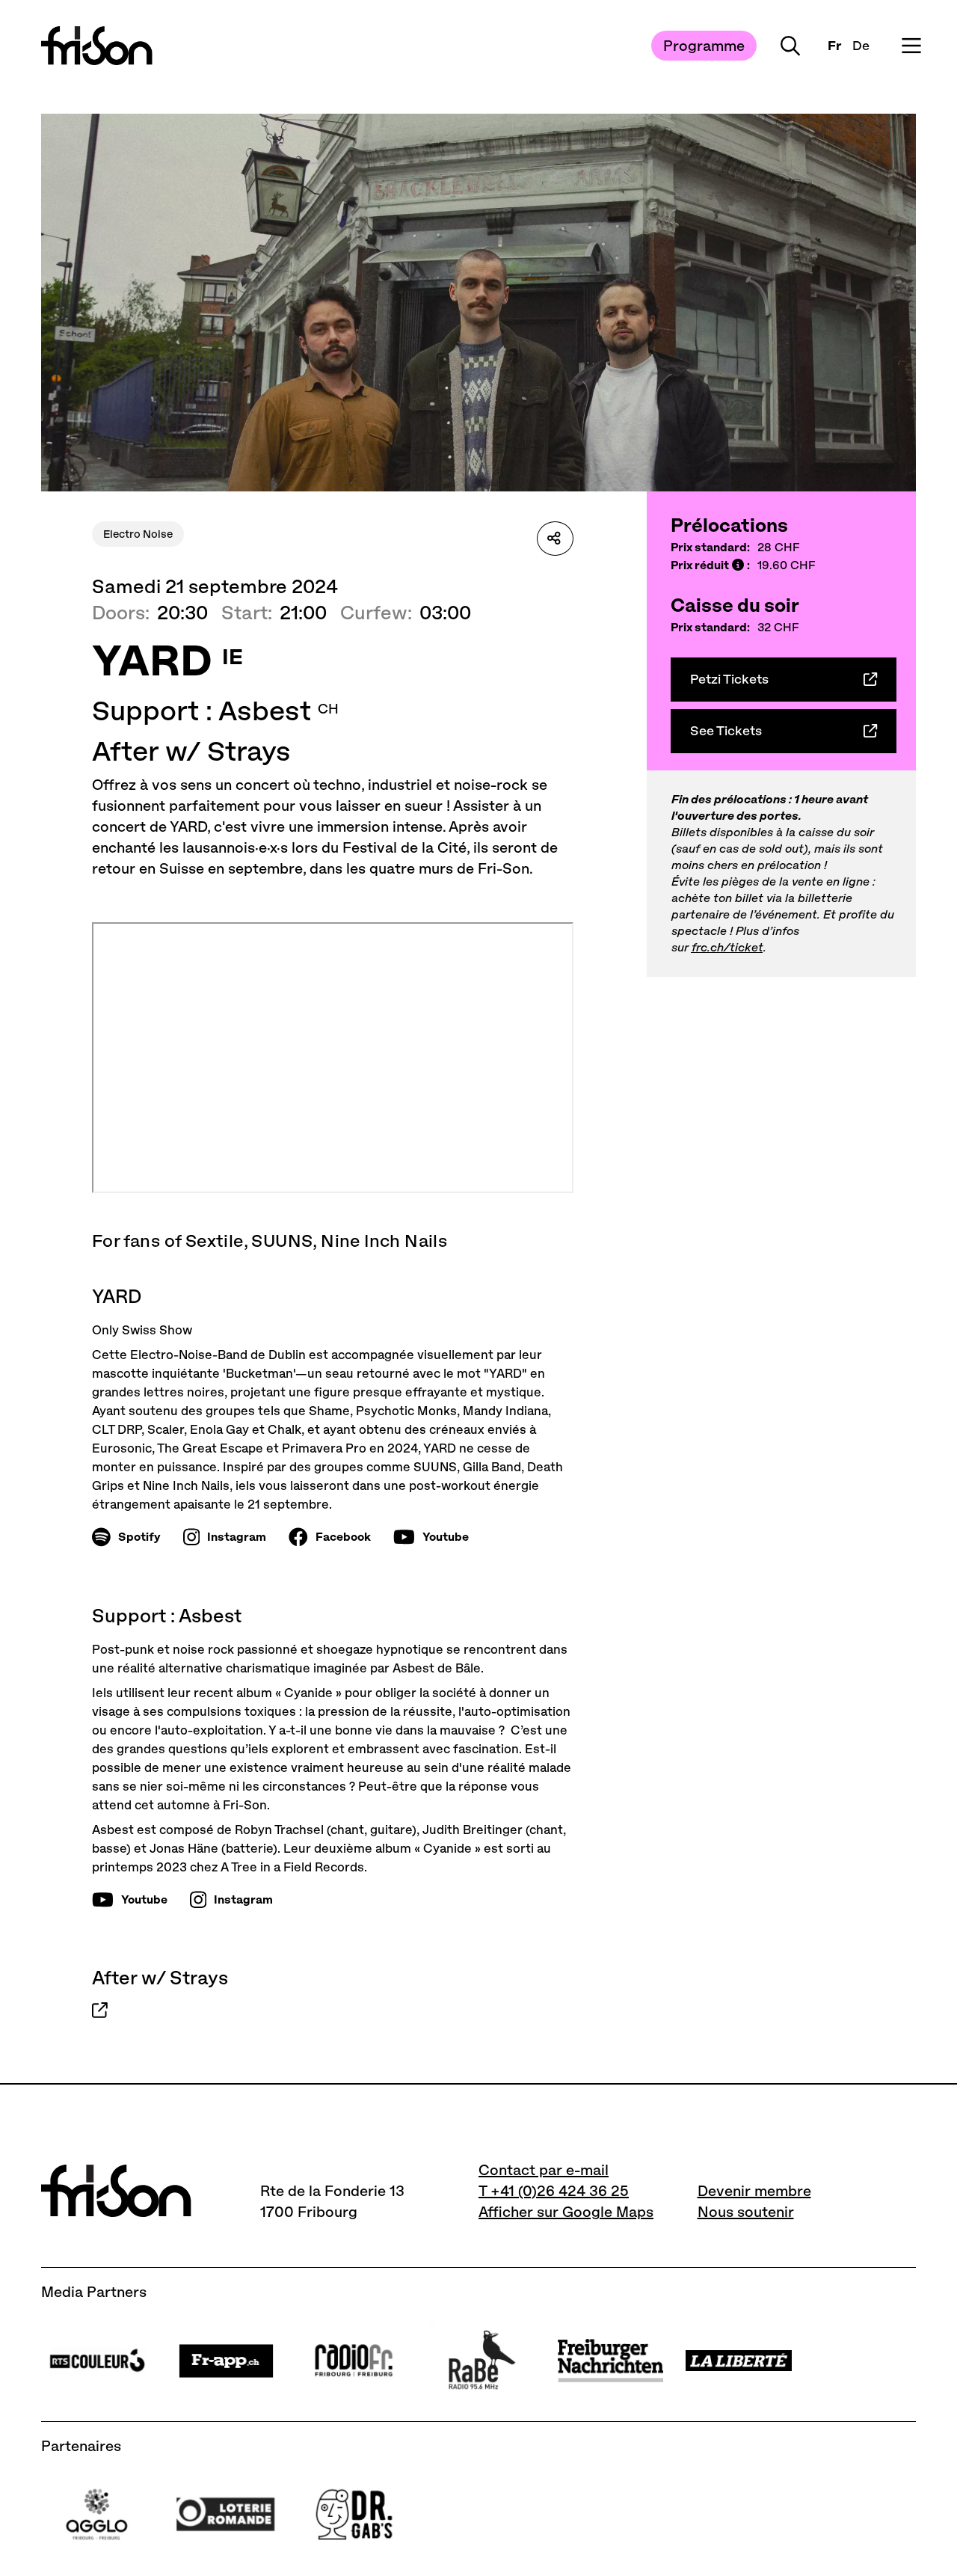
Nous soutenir (746, 2212)
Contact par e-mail (544, 2170)
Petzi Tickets (729, 679)
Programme (704, 46)
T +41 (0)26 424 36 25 (554, 2191)
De (861, 46)
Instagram (237, 1537)
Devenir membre (754, 2191)
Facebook (343, 1537)
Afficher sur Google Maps (566, 2212)
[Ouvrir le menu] (911, 46)
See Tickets (726, 731)
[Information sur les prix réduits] (738, 566)
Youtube (446, 1537)
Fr (834, 46)
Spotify (139, 1537)
